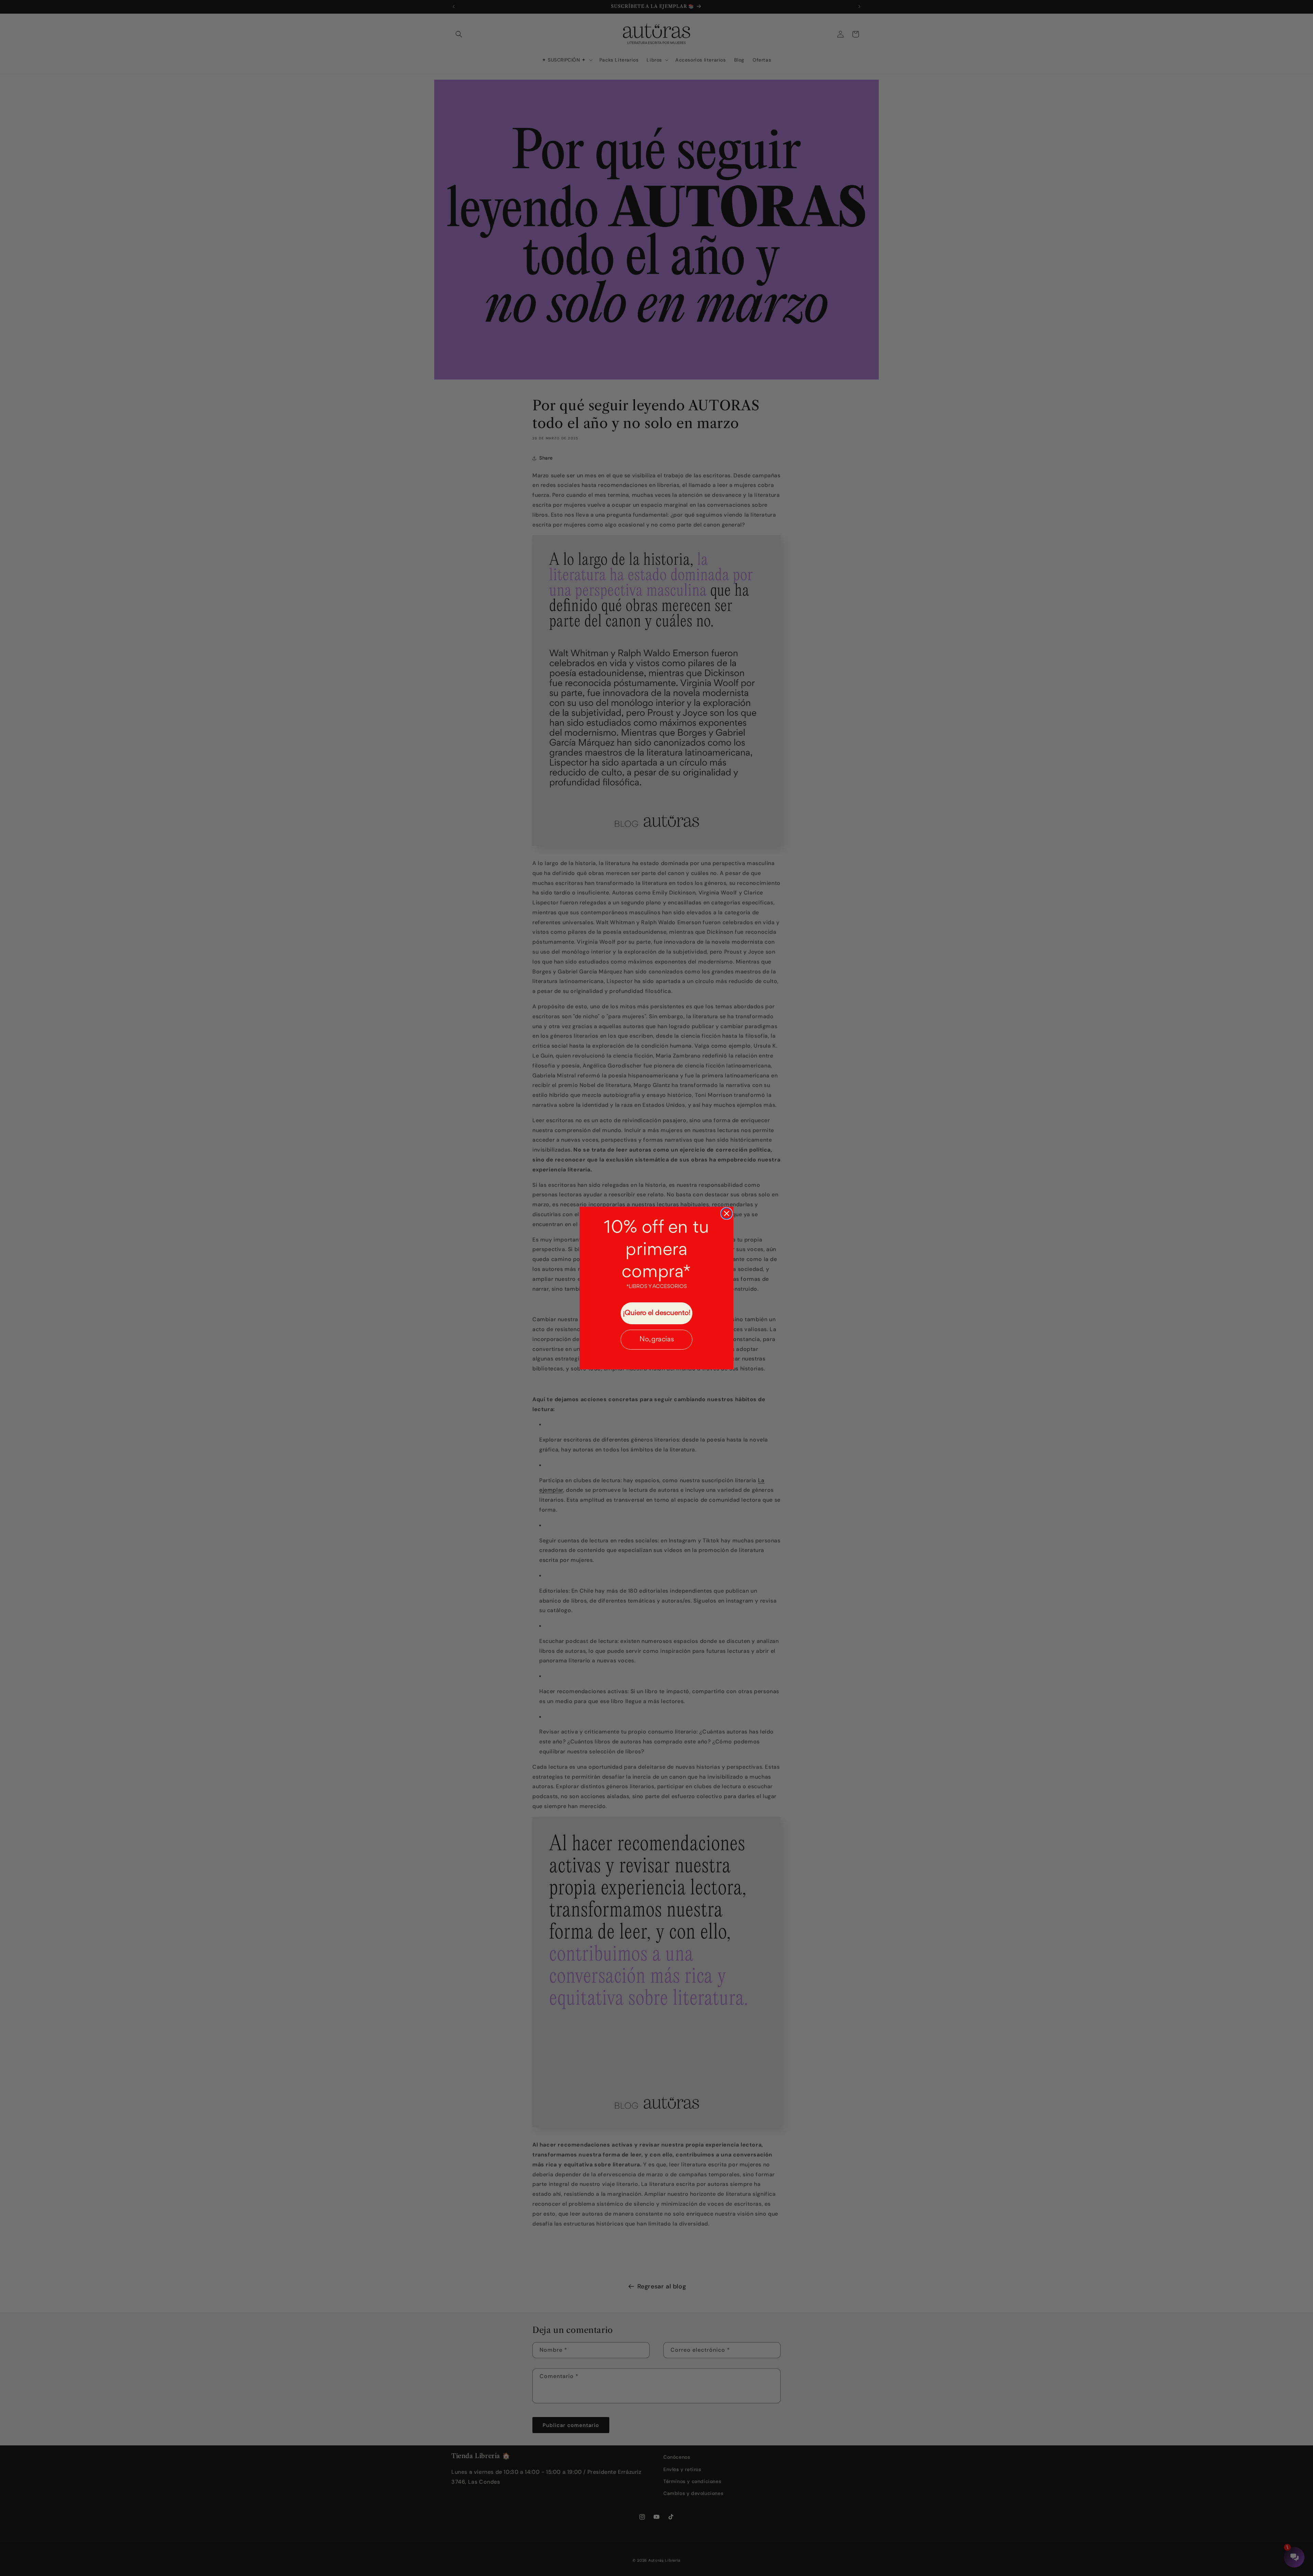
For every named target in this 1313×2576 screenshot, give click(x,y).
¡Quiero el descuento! (657, 1313)
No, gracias (657, 1339)
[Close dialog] (727, 1213)
